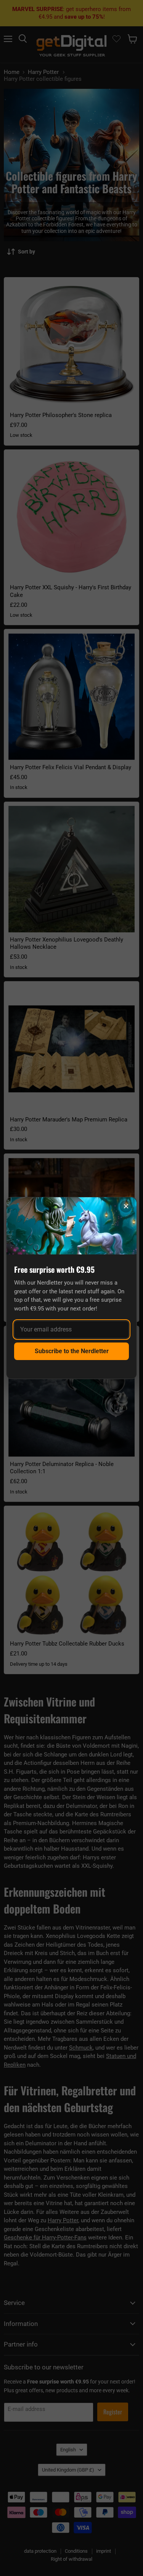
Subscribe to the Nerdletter (72, 1351)
